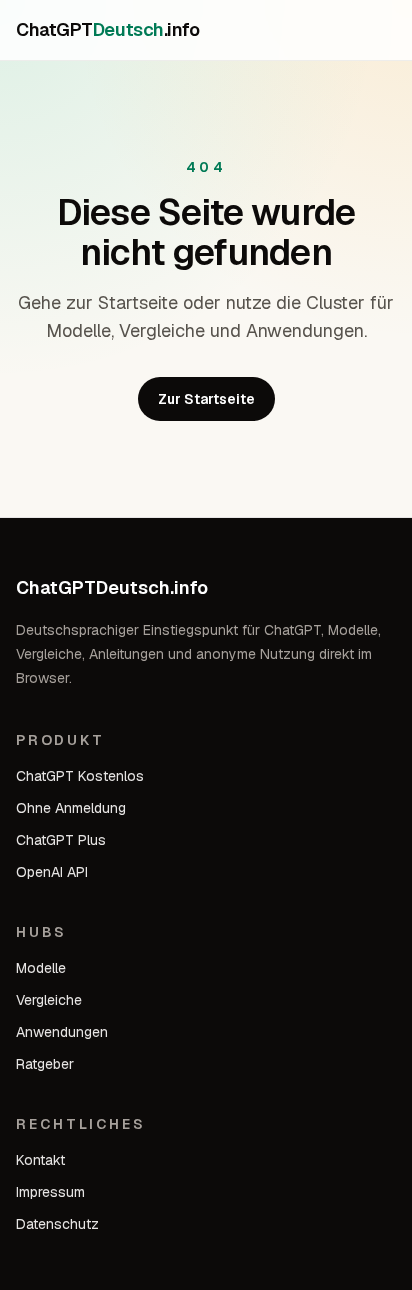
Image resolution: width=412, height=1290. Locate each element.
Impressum (50, 1192)
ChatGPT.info (107, 29)
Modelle (41, 968)
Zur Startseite (206, 399)
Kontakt (40, 1160)
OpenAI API (52, 872)
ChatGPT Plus (61, 840)
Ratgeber (45, 1064)
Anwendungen (62, 1032)
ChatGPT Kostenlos (80, 776)
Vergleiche (49, 1000)
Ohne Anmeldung (71, 808)
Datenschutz (57, 1224)
